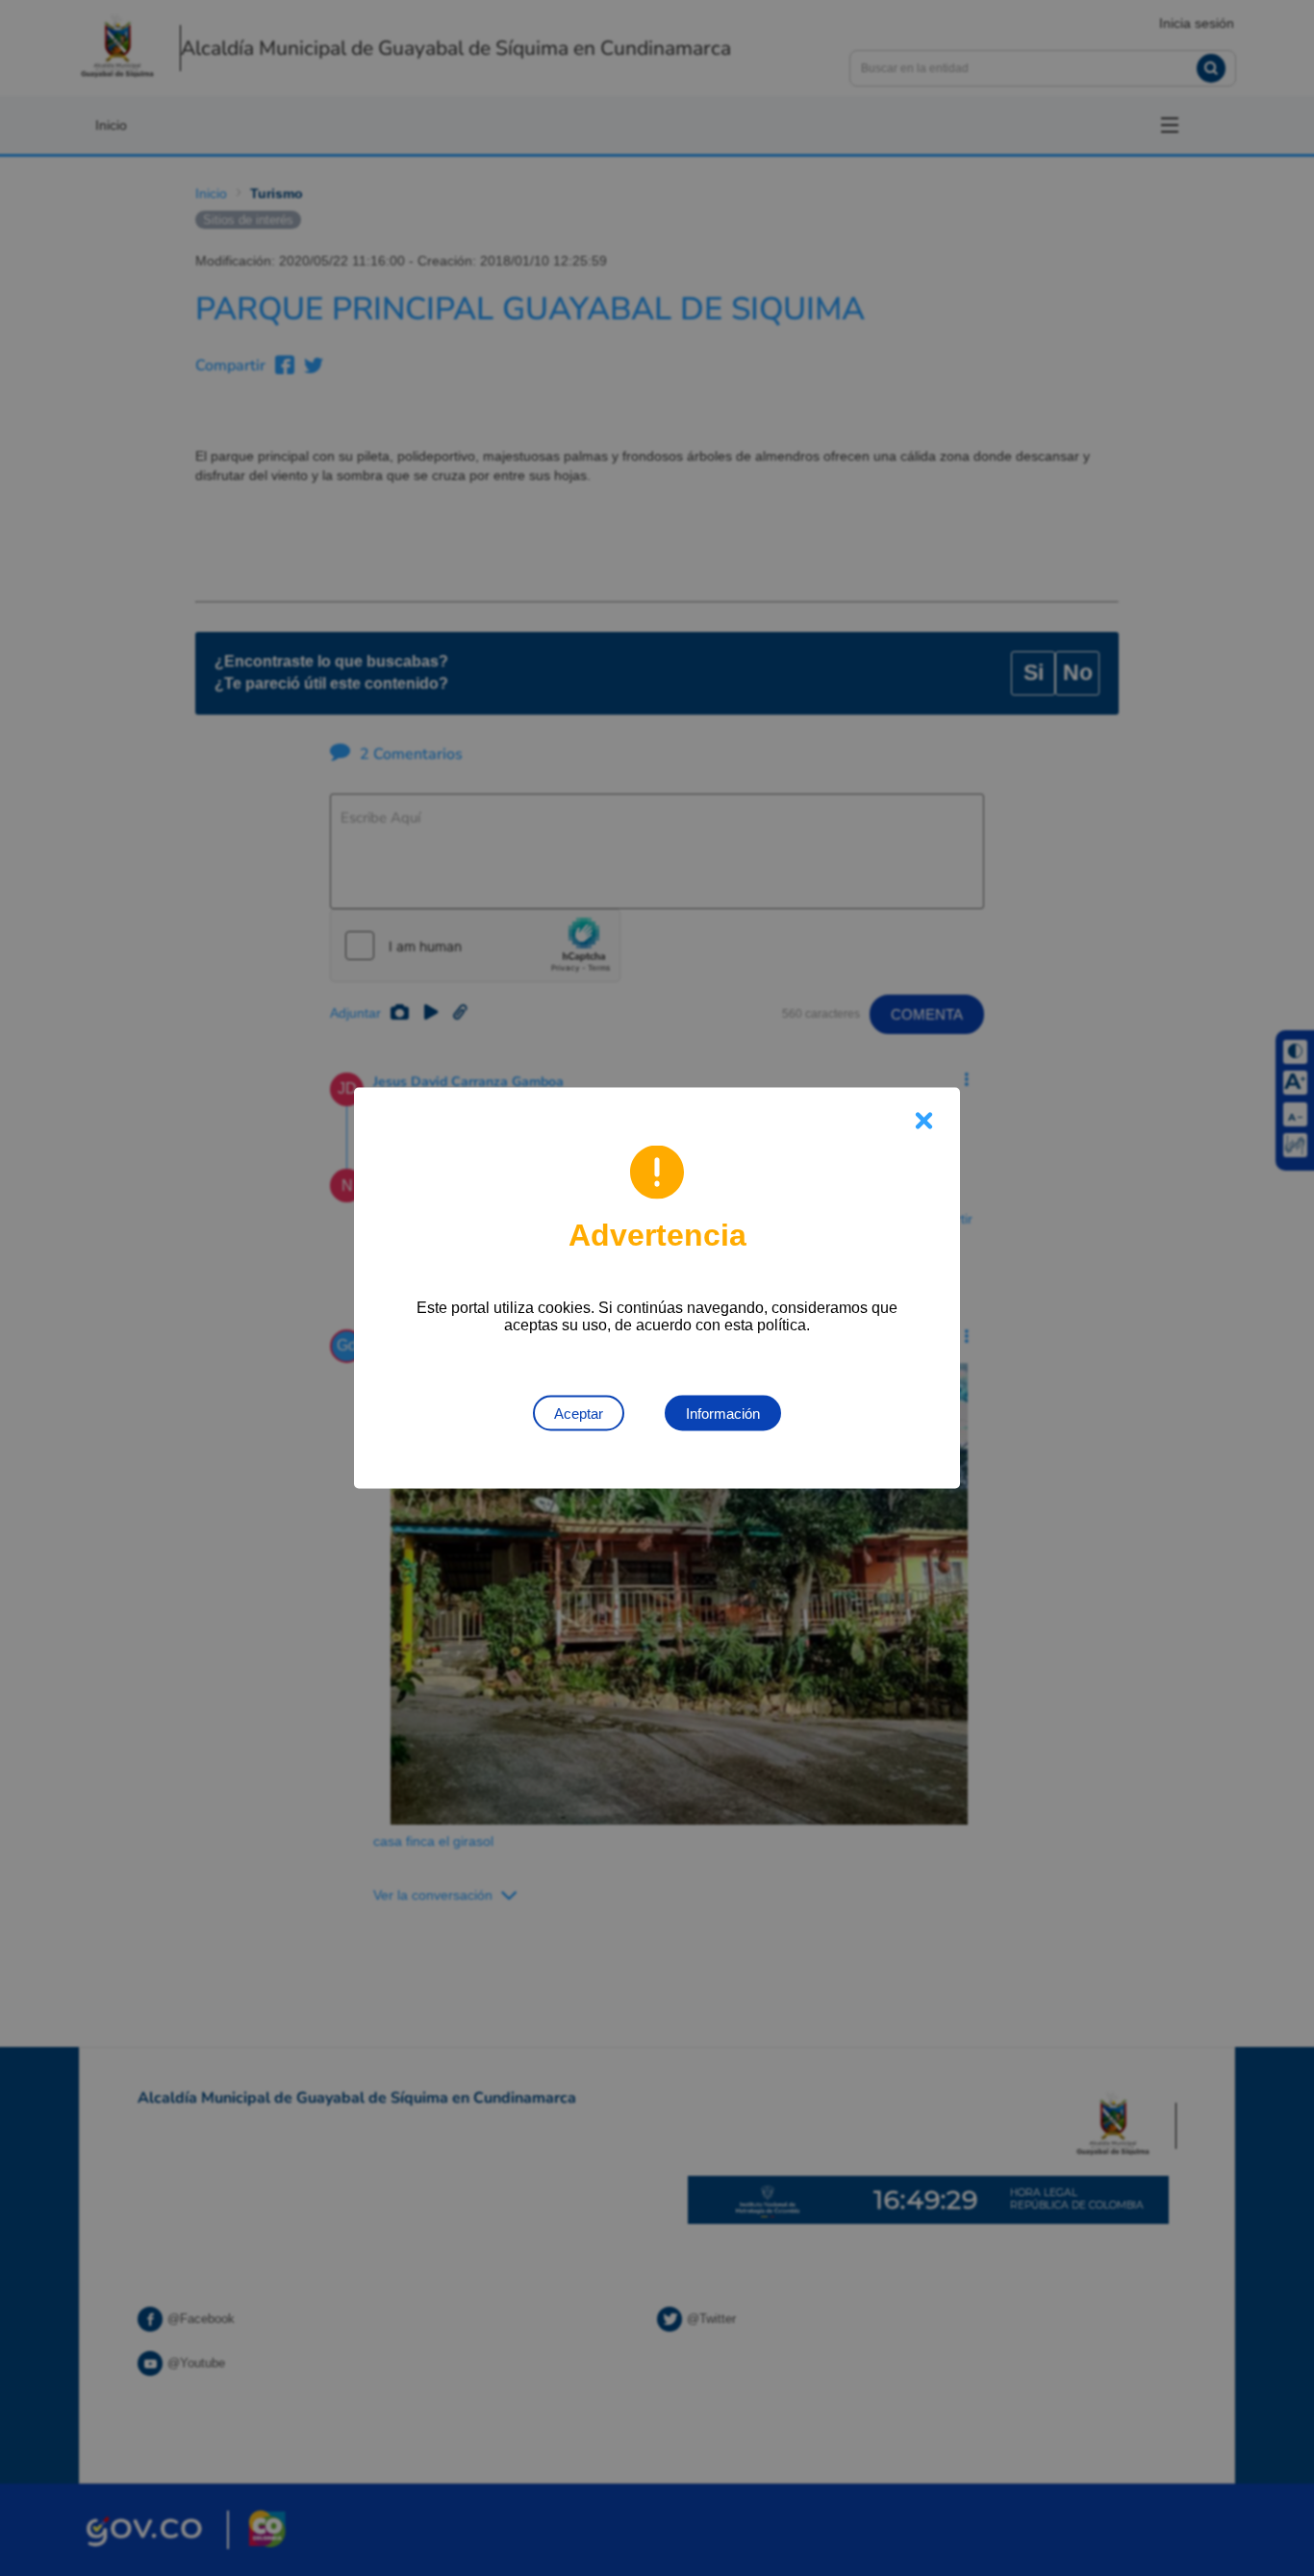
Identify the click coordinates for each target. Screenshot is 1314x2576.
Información (723, 1414)
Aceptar (579, 1414)
